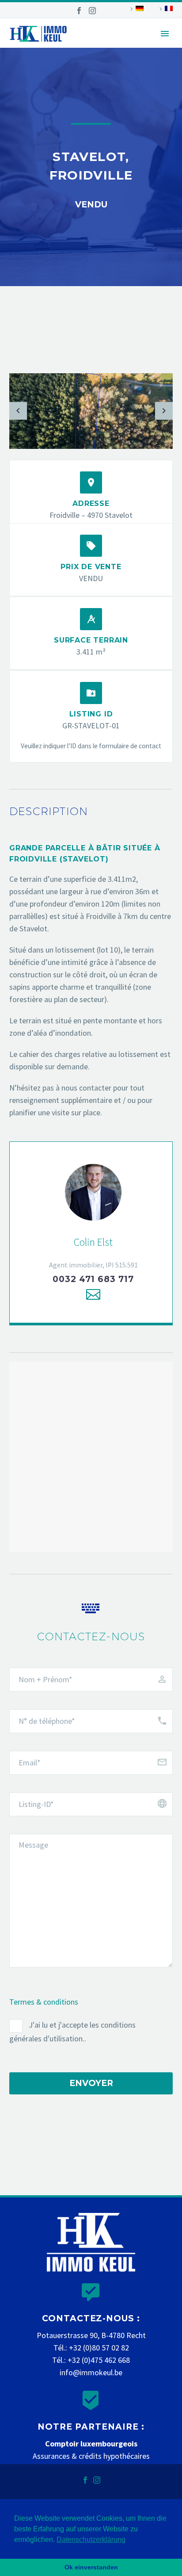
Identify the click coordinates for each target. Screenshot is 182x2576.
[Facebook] (79, 11)
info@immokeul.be (91, 2372)
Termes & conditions (44, 2002)
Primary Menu (165, 34)
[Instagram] (92, 11)
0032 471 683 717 (93, 1279)
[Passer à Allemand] (136, 9)
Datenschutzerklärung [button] (91, 2540)
